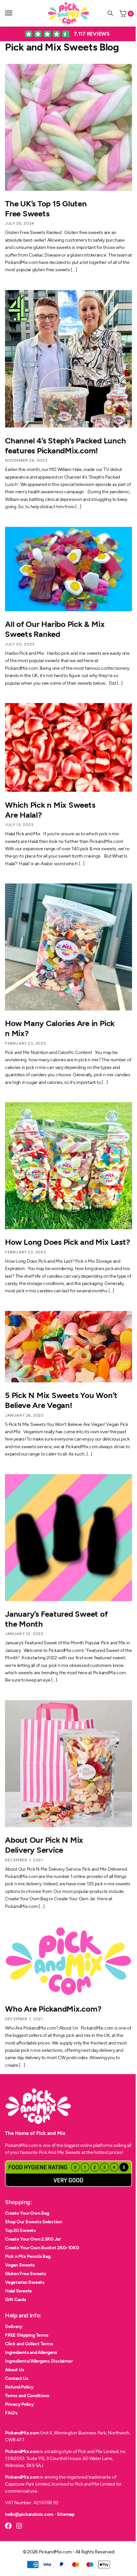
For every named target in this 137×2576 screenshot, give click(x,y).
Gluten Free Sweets (26, 2274)
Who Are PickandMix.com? (53, 2009)
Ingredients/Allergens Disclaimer (39, 2361)
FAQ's (11, 2413)
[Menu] (15, 13)
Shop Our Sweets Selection (34, 2222)
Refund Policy (19, 2387)
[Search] (110, 13)
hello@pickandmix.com (29, 2514)
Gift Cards (16, 2300)
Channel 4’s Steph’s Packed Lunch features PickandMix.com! (65, 446)
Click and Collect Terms (29, 2344)
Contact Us (17, 2378)
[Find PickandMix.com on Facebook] (8, 2526)
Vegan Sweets (20, 2265)
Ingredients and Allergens (31, 2352)
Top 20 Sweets (20, 2230)
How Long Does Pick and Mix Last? (67, 1242)
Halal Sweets (18, 2291)
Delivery (14, 2327)
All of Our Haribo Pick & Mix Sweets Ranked (55, 629)
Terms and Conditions (27, 2396)
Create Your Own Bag (27, 2213)
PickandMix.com (22, 2433)
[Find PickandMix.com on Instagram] (19, 2526)
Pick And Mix (52, 2152)
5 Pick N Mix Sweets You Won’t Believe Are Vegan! (61, 1400)
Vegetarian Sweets (25, 2282)
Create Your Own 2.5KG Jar (33, 2239)
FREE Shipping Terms (27, 2335)
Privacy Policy (19, 2404)
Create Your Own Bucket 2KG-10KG (42, 2248)
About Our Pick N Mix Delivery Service (44, 1845)
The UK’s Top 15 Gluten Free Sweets (46, 209)
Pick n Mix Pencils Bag (28, 2256)
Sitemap (66, 2514)
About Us (15, 2370)
